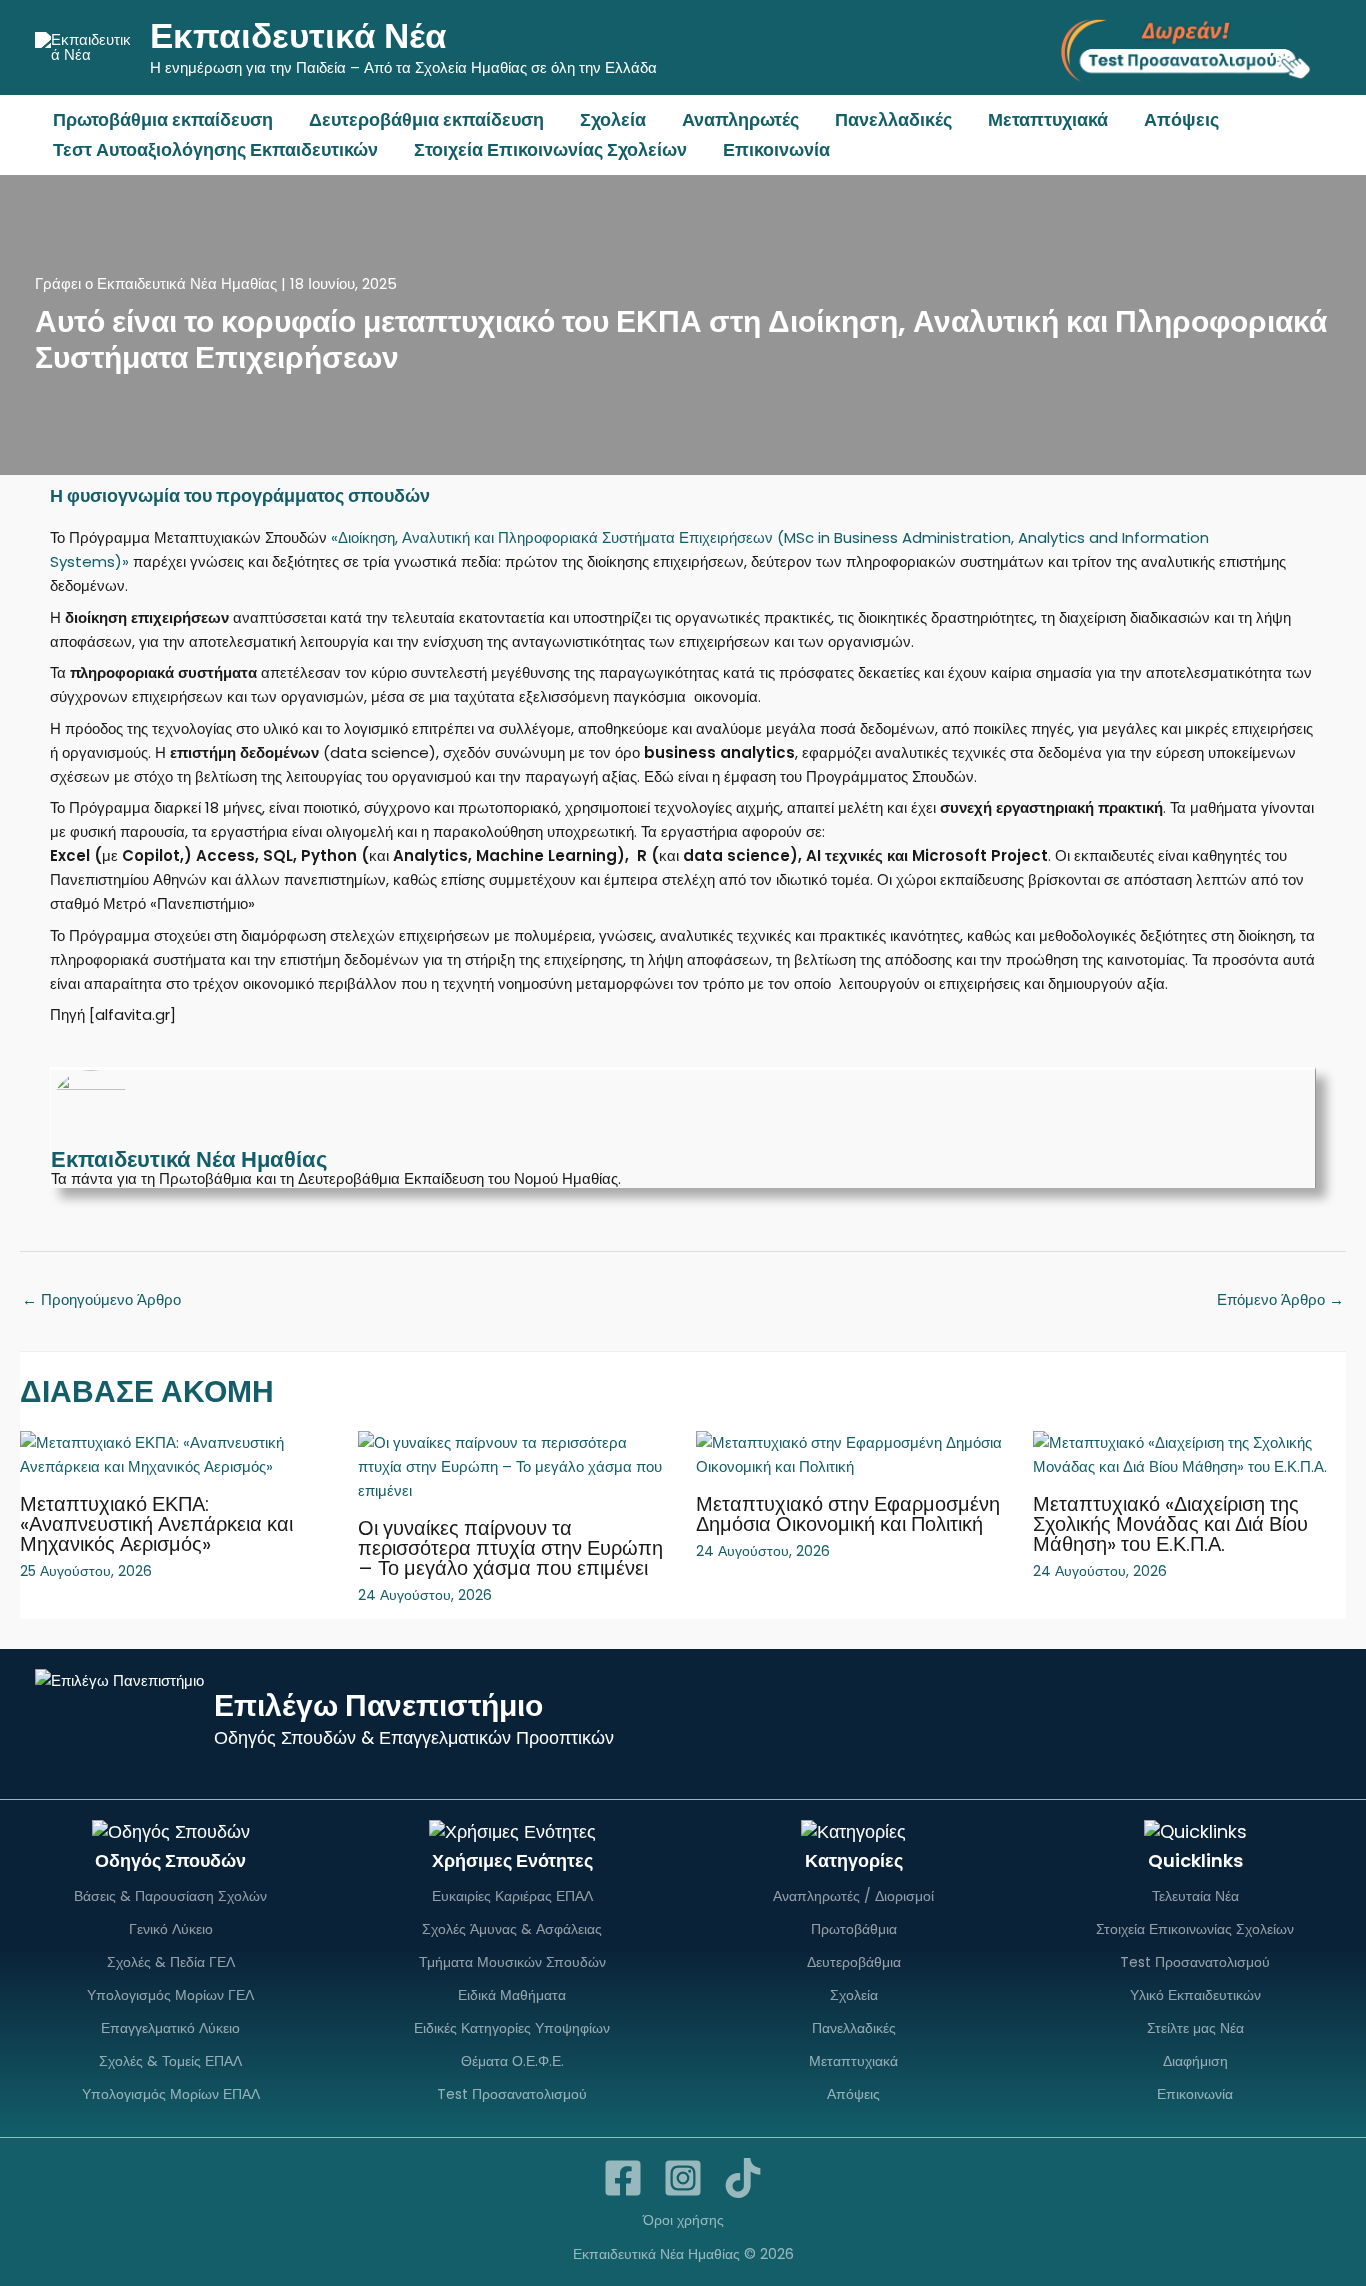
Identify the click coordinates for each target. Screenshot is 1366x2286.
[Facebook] (623, 2178)
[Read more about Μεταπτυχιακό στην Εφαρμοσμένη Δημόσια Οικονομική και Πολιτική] (852, 1453)
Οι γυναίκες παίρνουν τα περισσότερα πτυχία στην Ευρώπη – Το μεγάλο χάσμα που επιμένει (510, 1548)
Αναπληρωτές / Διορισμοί (853, 1896)
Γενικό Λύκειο (171, 1929)
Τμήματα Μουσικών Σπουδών (512, 1962)
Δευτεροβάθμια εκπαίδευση (426, 119)
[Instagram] (683, 2178)
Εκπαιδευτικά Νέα (298, 35)
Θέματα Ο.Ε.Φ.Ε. (512, 2061)
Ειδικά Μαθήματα (512, 1995)
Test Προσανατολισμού (512, 2094)
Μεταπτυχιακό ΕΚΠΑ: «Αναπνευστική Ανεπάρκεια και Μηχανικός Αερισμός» (156, 1524)
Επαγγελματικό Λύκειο (170, 2028)
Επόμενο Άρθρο (1280, 1299)
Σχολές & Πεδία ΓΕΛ (171, 1962)
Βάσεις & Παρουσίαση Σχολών (170, 1896)
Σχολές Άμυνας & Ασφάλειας (512, 1929)
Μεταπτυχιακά (1048, 119)
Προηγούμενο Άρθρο (101, 1299)
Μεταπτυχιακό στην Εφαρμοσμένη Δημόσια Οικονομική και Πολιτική (848, 1514)
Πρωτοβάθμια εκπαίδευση (163, 119)
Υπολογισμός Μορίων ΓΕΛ (170, 1995)
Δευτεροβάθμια (854, 1962)
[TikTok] (743, 2178)
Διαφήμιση (1195, 2061)
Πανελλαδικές (893, 119)
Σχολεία (613, 119)
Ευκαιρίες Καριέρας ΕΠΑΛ (512, 1896)
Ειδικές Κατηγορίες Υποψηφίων (512, 2028)
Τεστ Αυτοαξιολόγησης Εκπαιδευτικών (215, 149)
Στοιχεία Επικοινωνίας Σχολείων (550, 149)
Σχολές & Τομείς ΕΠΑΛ (170, 2061)
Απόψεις (1181, 119)
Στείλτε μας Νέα (1195, 2028)
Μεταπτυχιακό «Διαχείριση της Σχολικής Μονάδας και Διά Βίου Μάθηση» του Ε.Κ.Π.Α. (1170, 1524)
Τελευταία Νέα (1195, 1896)
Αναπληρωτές (740, 119)
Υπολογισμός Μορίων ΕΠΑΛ (171, 2094)
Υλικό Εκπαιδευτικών (1195, 1995)
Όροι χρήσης (683, 2220)
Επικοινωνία (776, 149)
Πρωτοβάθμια (854, 1929)
